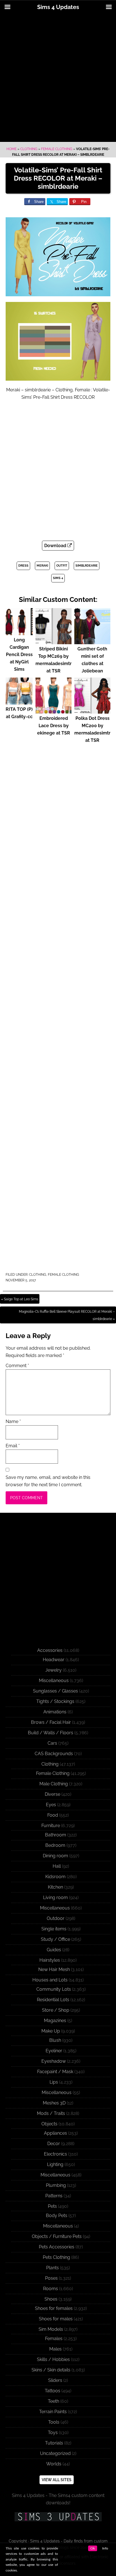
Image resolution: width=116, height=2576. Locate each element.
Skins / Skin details (51, 2370)
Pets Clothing (56, 2257)
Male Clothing (54, 1784)
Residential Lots (53, 2000)
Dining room (55, 1856)
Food (53, 1815)
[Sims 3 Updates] (58, 2517)
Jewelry (53, 1670)
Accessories (50, 1650)
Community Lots (54, 1989)
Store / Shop (56, 2010)
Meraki (42, 566)
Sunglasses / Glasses (55, 1691)
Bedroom (55, 1845)
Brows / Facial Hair (51, 1722)
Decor (54, 2144)
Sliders (55, 2380)
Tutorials (54, 2443)
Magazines (55, 2021)
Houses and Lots (50, 1980)
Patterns (54, 2196)
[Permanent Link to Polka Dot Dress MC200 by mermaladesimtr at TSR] (92, 711)
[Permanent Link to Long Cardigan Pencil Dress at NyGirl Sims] (19, 633)
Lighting (55, 2164)
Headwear (54, 1660)
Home (12, 149)
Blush (55, 2040)
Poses (51, 2278)
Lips (54, 2082)
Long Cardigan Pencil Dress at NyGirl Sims (19, 655)
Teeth (53, 2401)
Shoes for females (54, 2308)
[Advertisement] (58, 78)
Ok (93, 2548)
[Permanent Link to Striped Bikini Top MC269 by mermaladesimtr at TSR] (53, 642)
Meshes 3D (54, 2103)
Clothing (29, 149)
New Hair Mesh (54, 1969)
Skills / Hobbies (53, 2359)
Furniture (51, 1826)
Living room (55, 1898)
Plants (53, 2268)
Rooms (51, 2289)
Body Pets (57, 2216)
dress (23, 566)
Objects (49, 2124)
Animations (55, 1712)
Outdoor (56, 1918)
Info (105, 2548)
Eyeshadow (54, 2061)
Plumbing (56, 2185)
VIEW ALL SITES (57, 2480)
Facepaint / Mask (55, 2072)
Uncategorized (55, 2453)
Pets (52, 2206)
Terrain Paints (53, 2412)
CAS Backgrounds (54, 1754)
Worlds (54, 2464)
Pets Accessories (57, 2247)
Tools (54, 2422)
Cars (52, 1743)
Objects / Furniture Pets (57, 2236)
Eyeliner (54, 2051)
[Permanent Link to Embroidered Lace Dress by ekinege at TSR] (53, 711)
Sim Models (51, 2329)
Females (54, 2339)
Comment (17, 1366)
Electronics (55, 2154)
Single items (54, 1929)
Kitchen (55, 1887)
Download (56, 546)
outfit (62, 566)
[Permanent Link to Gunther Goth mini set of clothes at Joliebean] (92, 642)
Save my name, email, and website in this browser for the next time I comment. (48, 1481)
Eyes (51, 1805)
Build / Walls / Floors (51, 1733)
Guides (54, 1950)
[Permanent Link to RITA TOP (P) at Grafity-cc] (19, 702)
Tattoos (53, 2391)
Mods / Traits (51, 2113)
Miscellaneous (54, 1681)
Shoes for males (56, 2319)
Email (13, 1446)
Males (55, 2349)
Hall (57, 1866)
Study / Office (55, 1939)
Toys (53, 2433)
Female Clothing (57, 149)
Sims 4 (58, 578)
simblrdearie (87, 566)
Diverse (53, 1794)
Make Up (51, 2031)
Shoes (51, 2299)
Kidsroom (55, 1877)
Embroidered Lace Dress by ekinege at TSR (54, 726)
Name (13, 1421)
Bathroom (56, 1835)
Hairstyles (50, 1960)
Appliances (55, 2133)
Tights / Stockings (55, 1701)
